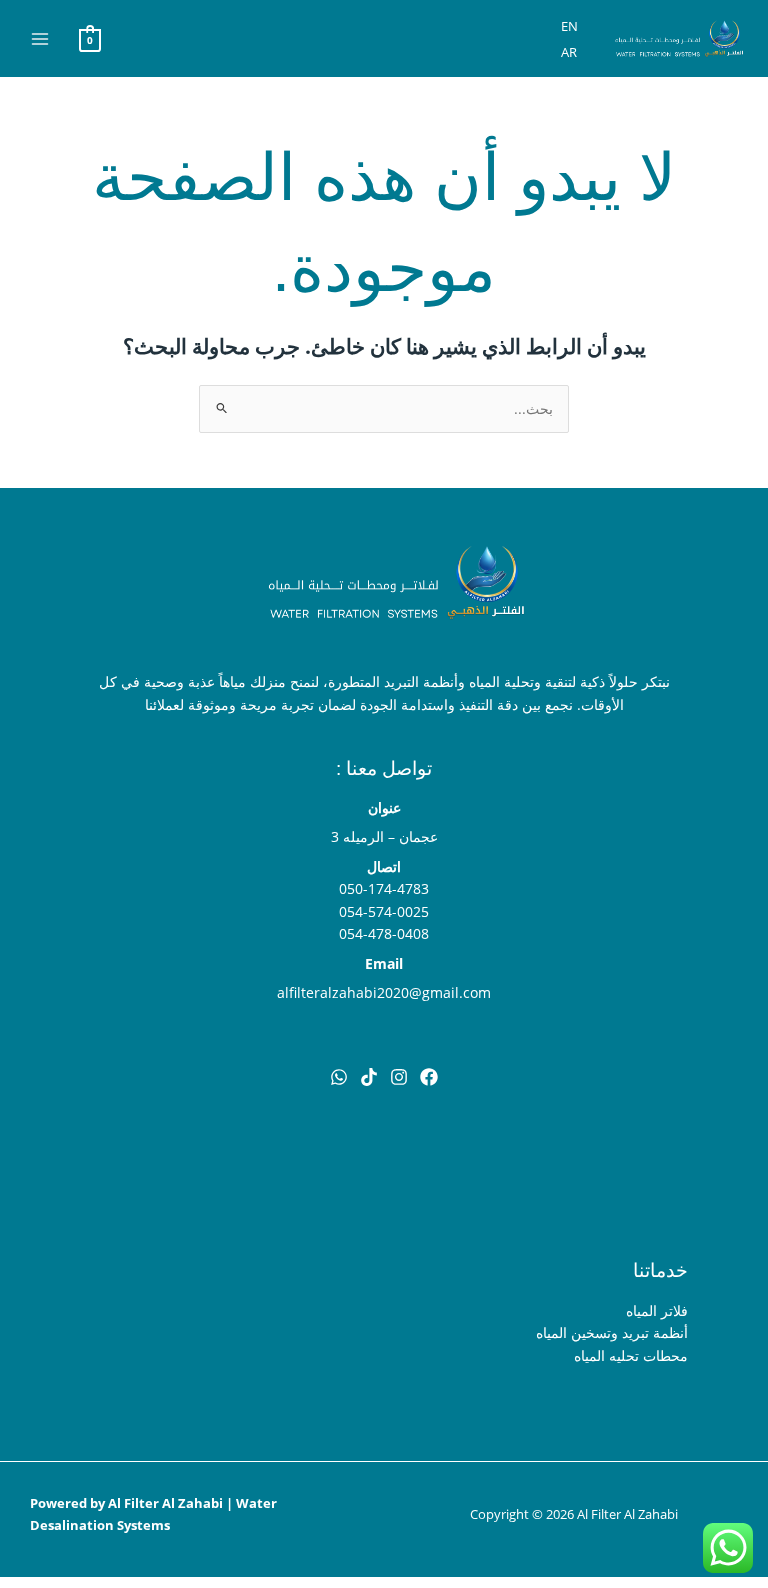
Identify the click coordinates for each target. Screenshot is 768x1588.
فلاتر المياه (657, 1310)
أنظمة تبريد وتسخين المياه (612, 1332)
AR (569, 52)
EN (569, 26)
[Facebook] (429, 1077)
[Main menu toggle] (39, 38)
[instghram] (399, 1077)
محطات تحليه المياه (631, 1355)
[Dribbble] (339, 1077)
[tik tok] (369, 1077)
